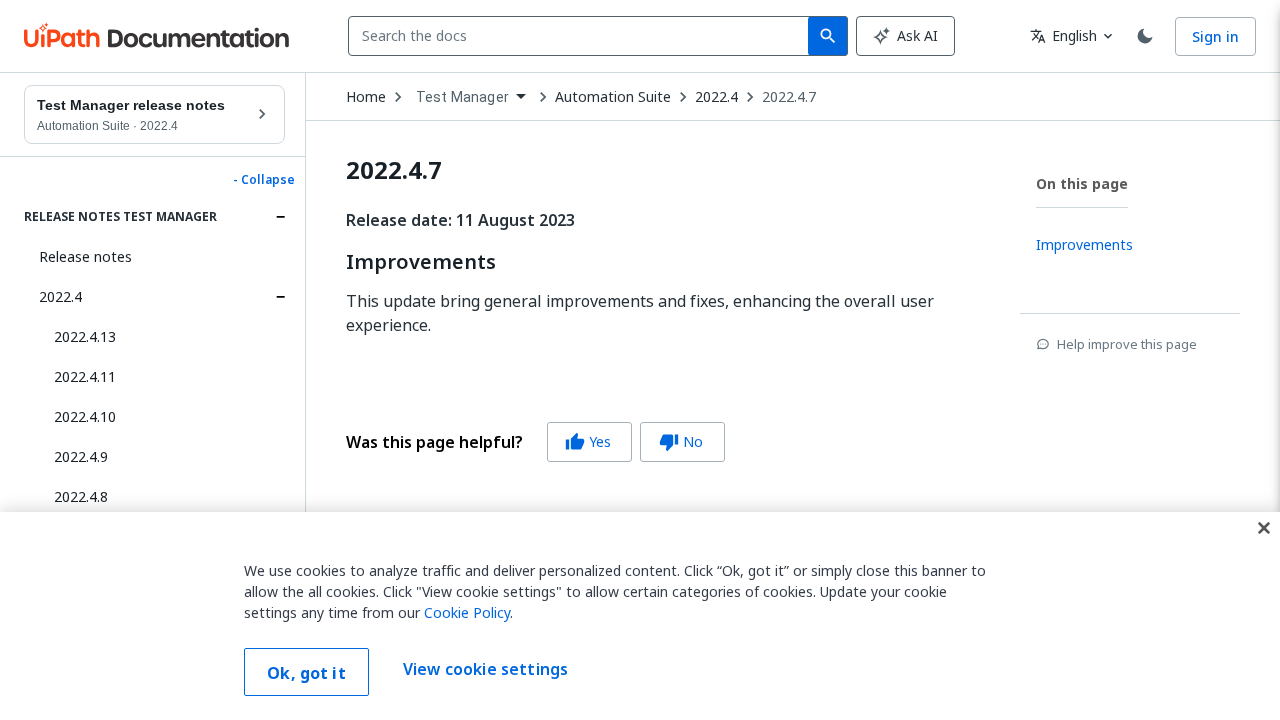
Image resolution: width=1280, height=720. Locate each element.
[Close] (1264, 528)
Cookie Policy (467, 612)
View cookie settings (485, 670)
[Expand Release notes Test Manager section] (280, 217)
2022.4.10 (85, 416)
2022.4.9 (81, 456)
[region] (640, 616)
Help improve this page (1127, 344)
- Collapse (264, 180)
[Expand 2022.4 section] (280, 297)
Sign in (1215, 36)
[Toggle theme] (1145, 36)
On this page (1082, 183)
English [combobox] (1063, 35)
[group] (535, 442)
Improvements (421, 262)
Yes (588, 441)
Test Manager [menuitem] (462, 97)
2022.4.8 (81, 496)
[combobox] (582, 36)
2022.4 (60, 296)
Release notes (85, 256)
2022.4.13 (85, 336)
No (681, 441)
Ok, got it (306, 673)
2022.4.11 (85, 376)
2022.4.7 (789, 97)
